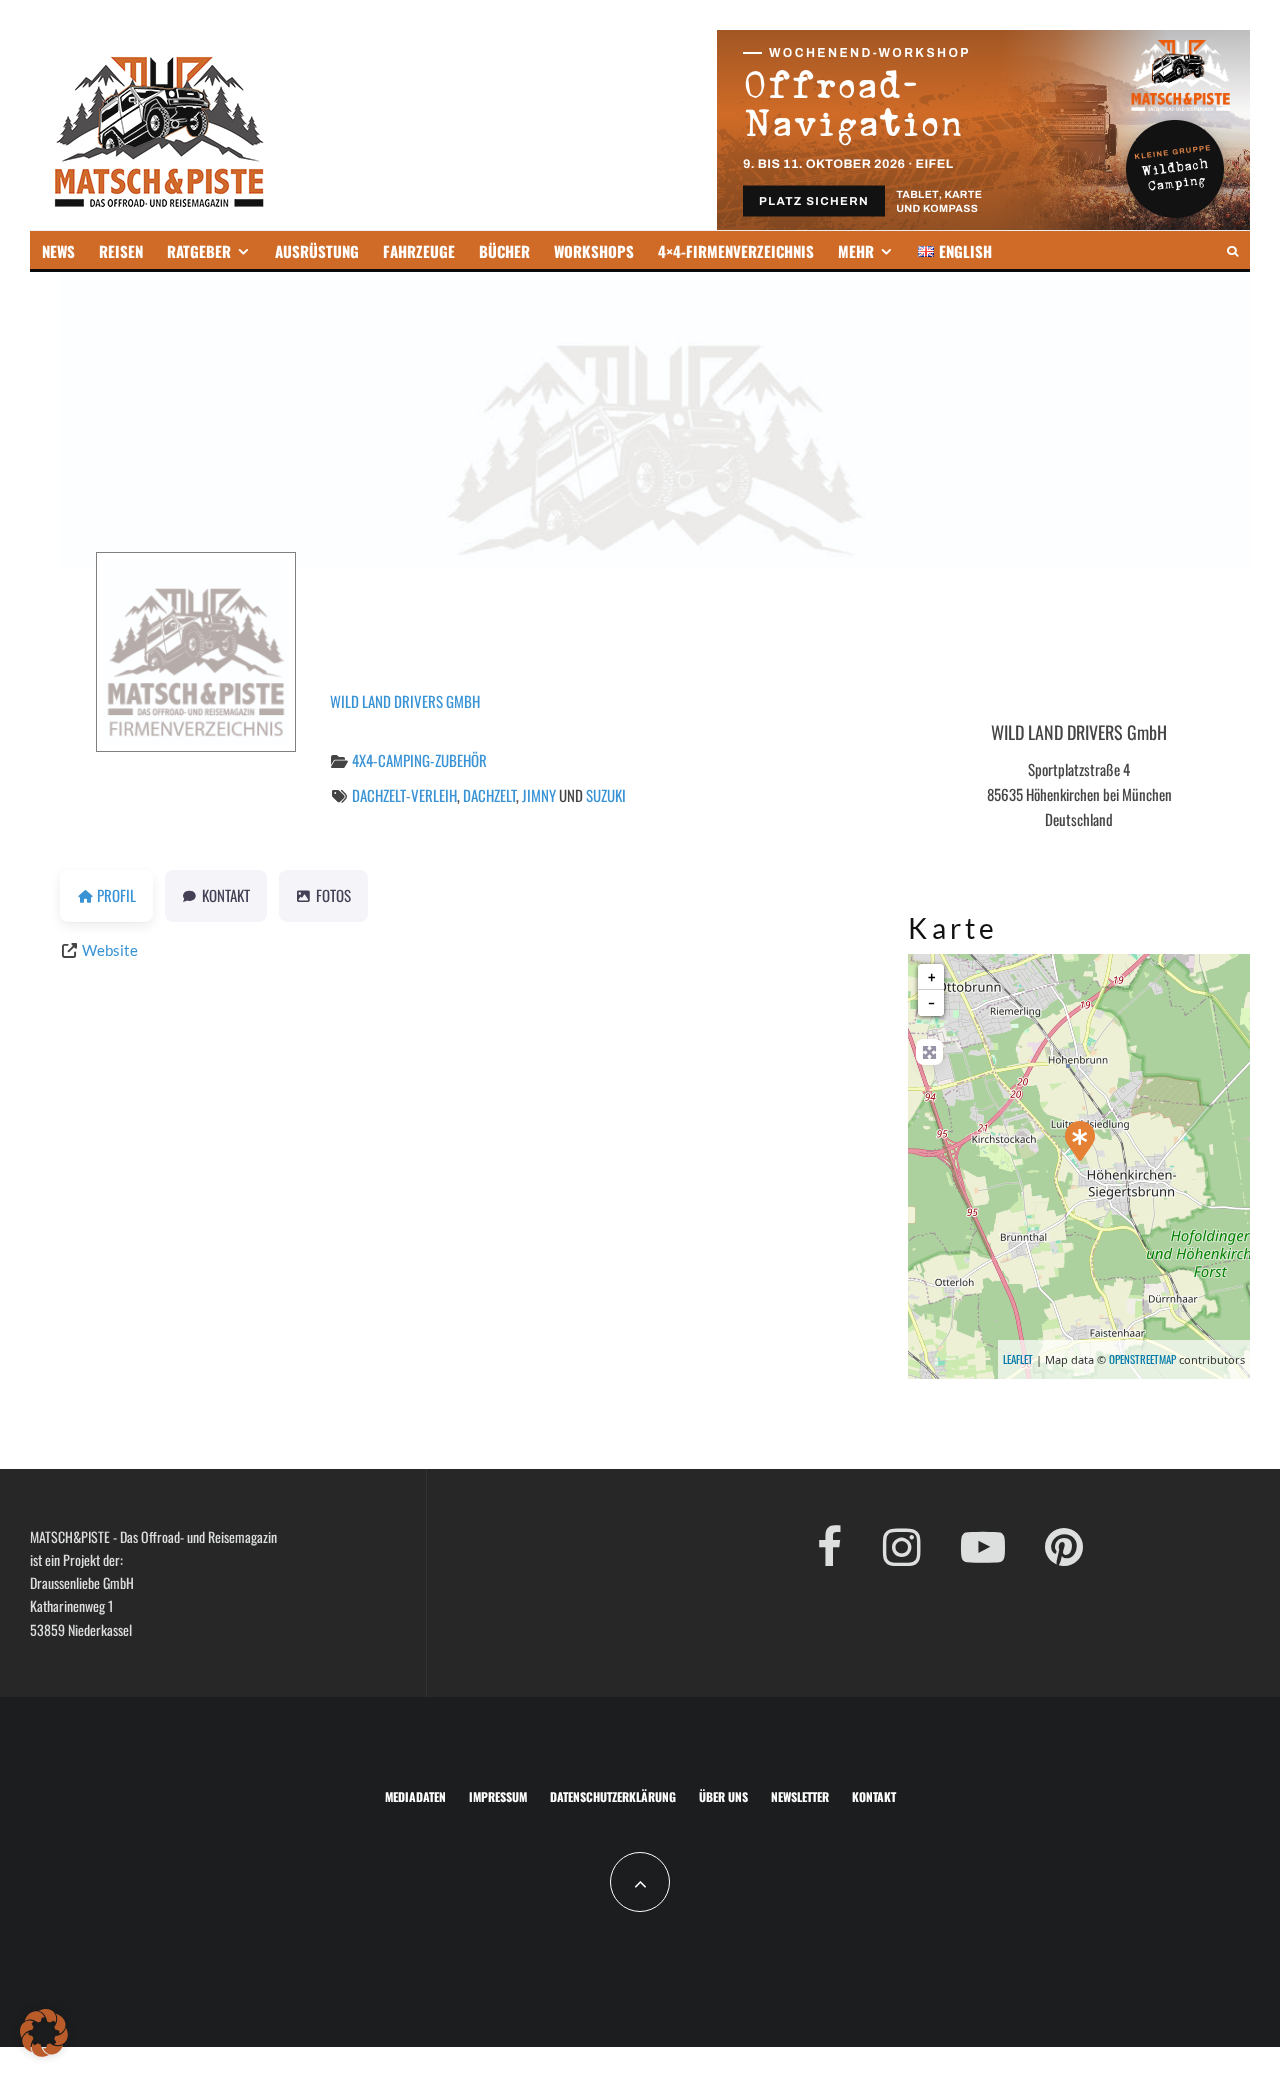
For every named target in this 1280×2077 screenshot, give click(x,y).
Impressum (498, 1796)
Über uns (723, 1796)
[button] (44, 2033)
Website (110, 950)
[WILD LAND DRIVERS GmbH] (1080, 1141)
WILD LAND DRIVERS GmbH (405, 701)
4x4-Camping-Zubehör (419, 760)
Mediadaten (415, 1796)
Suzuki (606, 795)
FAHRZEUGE (419, 251)
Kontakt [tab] (226, 895)
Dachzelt (489, 795)
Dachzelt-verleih (404, 795)
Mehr (856, 251)
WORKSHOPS (594, 251)
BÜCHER (504, 251)
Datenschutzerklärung (613, 1796)
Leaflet (1018, 1359)
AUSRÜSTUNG (317, 251)
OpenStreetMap (1142, 1359)
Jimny (539, 795)
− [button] (931, 1003)
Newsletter (800, 1796)
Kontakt (874, 1796)
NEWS (58, 251)
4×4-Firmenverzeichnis (736, 251)
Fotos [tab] (333, 895)
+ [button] (931, 977)
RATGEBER (199, 251)
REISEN (121, 251)
